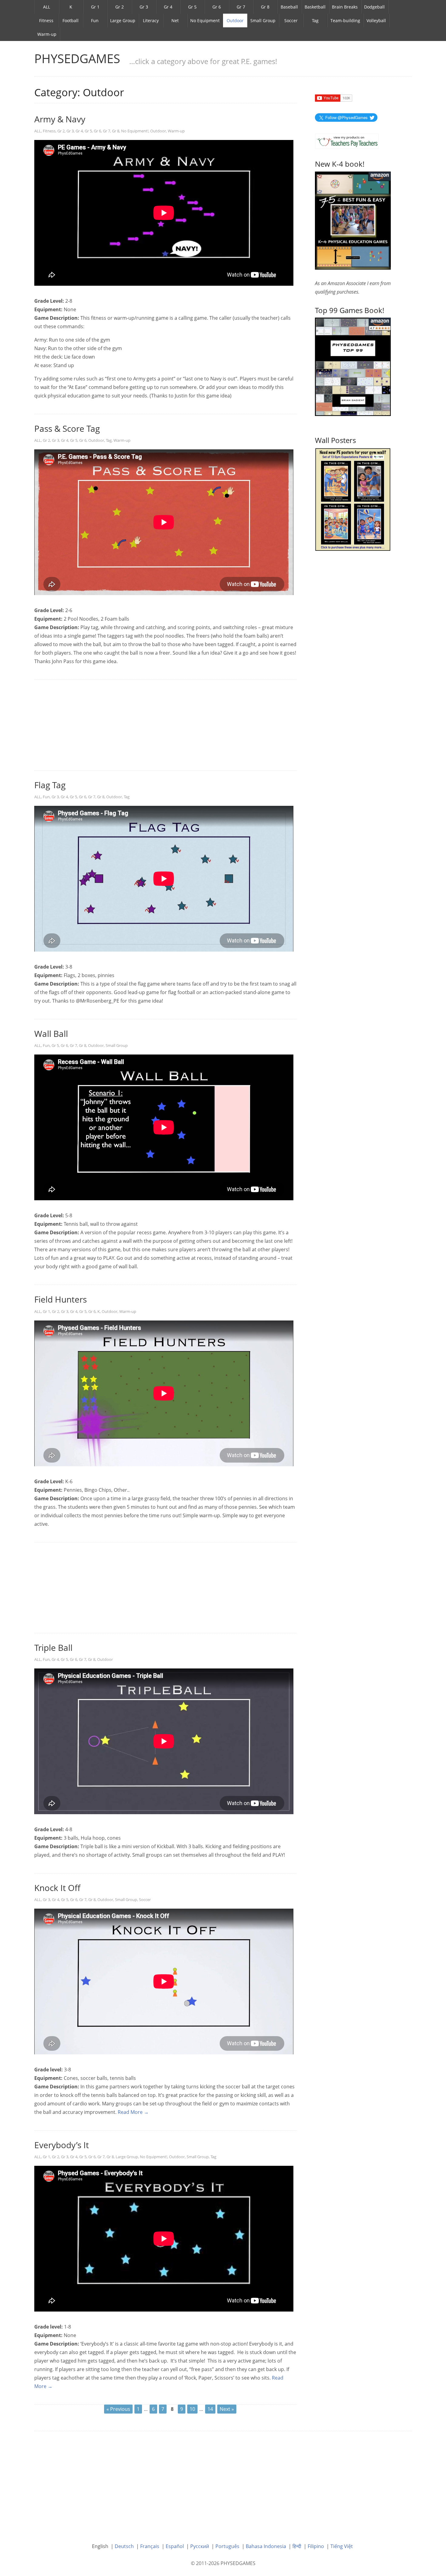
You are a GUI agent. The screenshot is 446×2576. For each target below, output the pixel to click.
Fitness (46, 20)
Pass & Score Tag (67, 428)
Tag (315, 20)
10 (192, 2409)
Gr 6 (217, 7)
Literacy (151, 20)
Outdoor (235, 20)
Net (175, 20)
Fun (95, 20)
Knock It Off (57, 1888)
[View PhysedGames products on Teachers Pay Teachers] (347, 141)
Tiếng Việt (342, 2546)
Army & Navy (60, 119)
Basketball (315, 7)
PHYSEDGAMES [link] (77, 58)
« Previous (118, 2409)
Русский (200, 2546)
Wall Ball (51, 1034)
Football (71, 20)
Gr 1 (95, 7)
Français (150, 2546)
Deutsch (124, 2546)
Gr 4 (168, 7)
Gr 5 (192, 7)
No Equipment (205, 20)
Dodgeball (374, 7)
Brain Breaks (345, 7)
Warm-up (47, 34)
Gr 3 (144, 7)
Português (227, 2546)
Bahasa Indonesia (266, 2546)
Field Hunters (61, 1299)
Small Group (263, 20)
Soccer (291, 20)
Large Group (123, 20)
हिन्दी (297, 2546)
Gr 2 (120, 7)
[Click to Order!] (353, 366)
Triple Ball (53, 1647)
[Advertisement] (166, 725)
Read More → (133, 2112)
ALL (47, 7)
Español (175, 2546)
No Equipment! (135, 131)
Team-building (345, 20)
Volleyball (376, 20)
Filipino (316, 2546)
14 (210, 2409)
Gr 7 (241, 7)
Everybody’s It (62, 2145)
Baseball (289, 7)
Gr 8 (265, 7)
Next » (227, 2409)
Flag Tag (50, 785)
